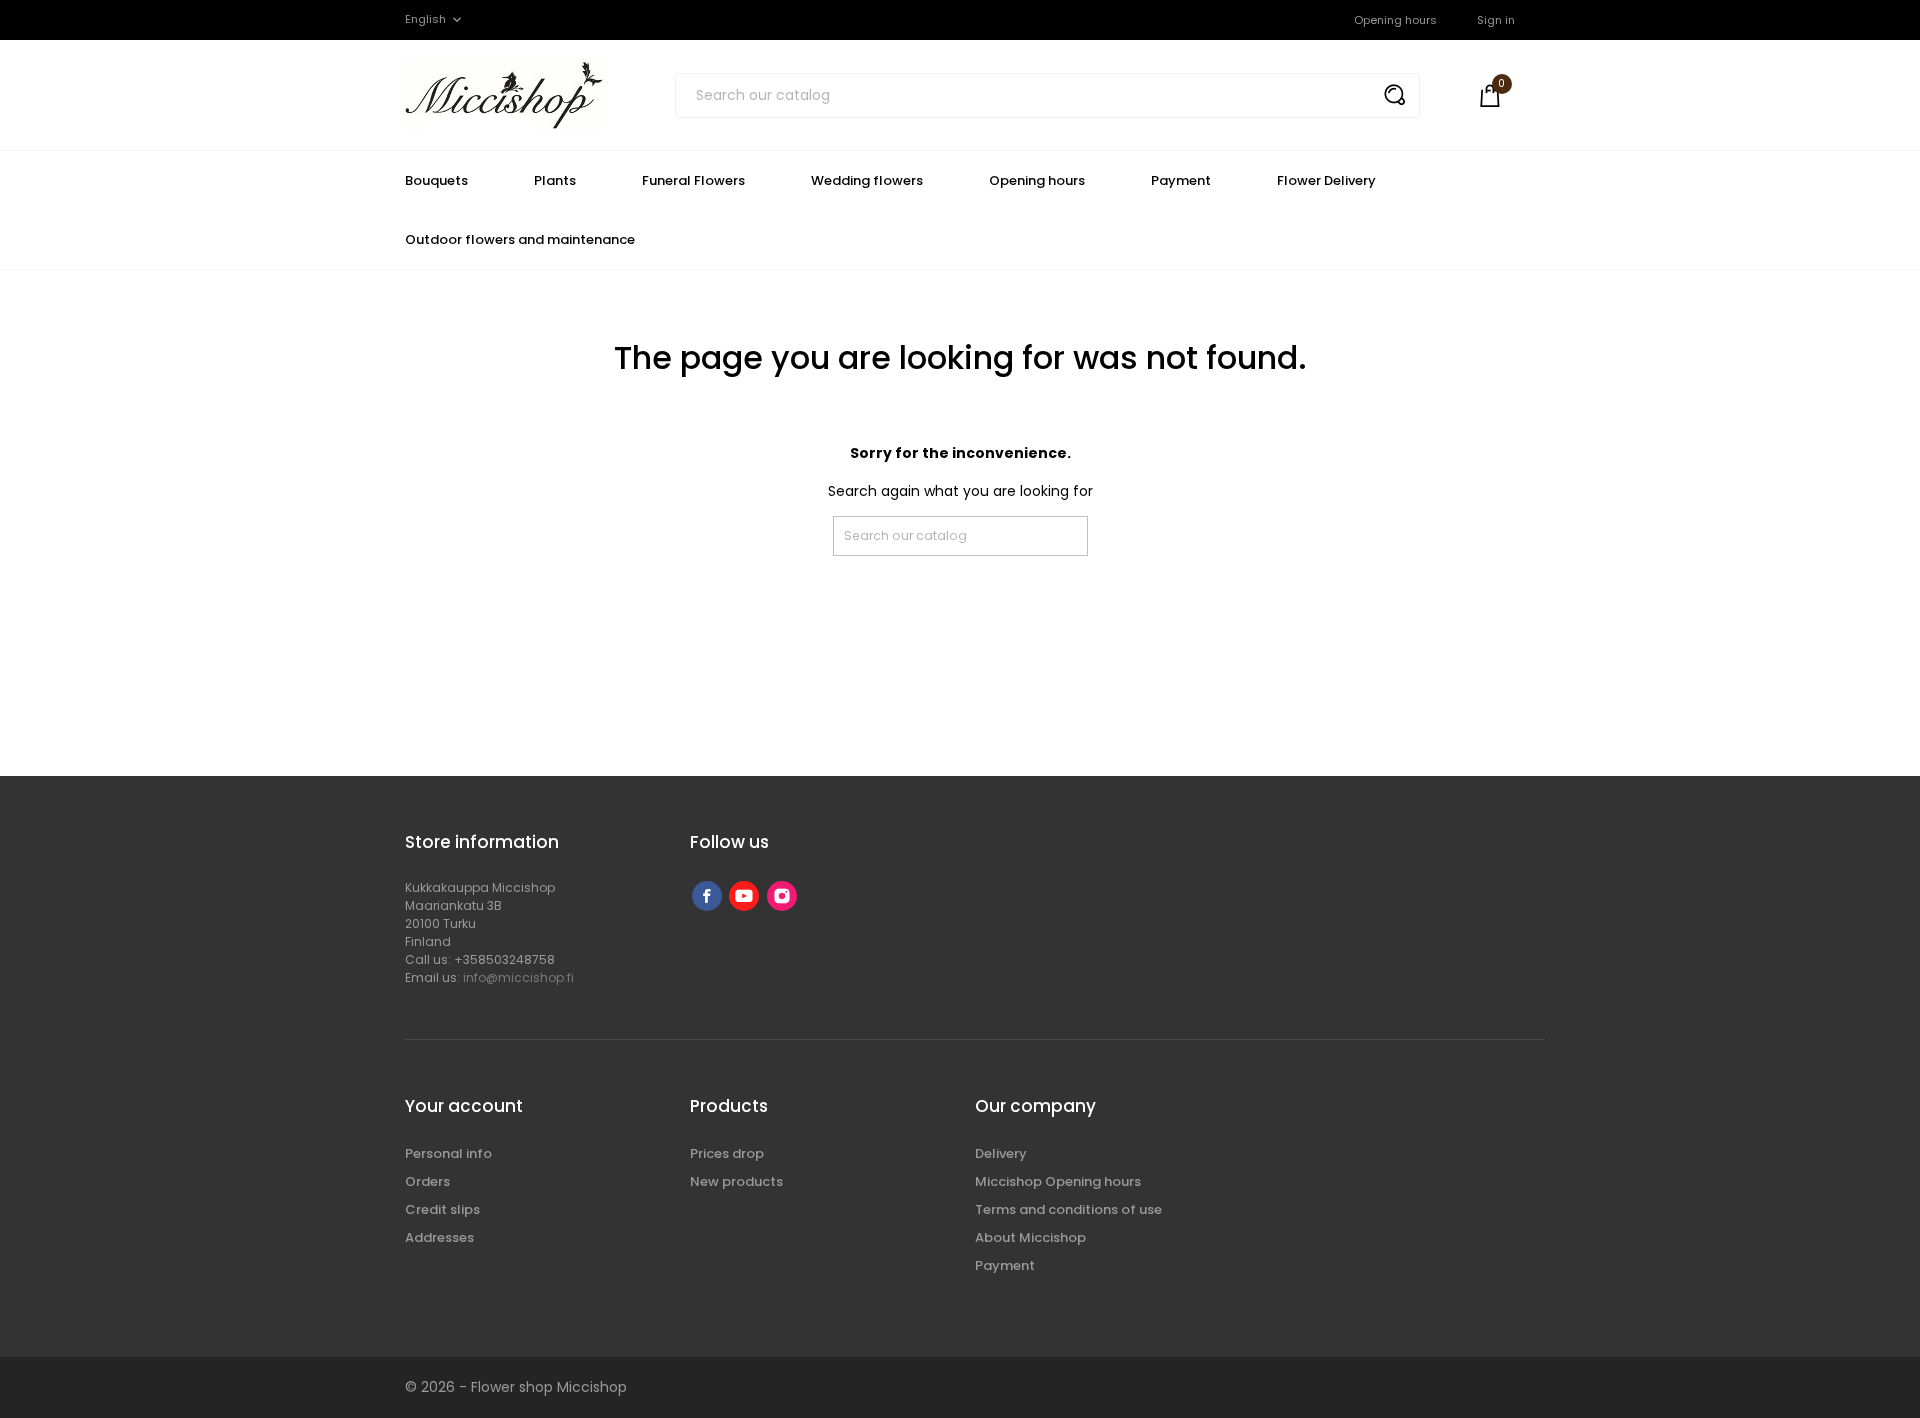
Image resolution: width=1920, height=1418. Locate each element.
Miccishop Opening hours (1058, 1181)
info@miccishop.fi (518, 977)
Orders (427, 1181)
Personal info (448, 1153)
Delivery (1001, 1153)
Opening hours (1395, 20)
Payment (1181, 180)
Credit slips (442, 1209)
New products (736, 1181)
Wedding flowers (867, 180)
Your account (464, 1106)
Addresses (439, 1237)
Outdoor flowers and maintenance (520, 239)
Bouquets (436, 180)
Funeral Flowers (693, 180)
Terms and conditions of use (1068, 1209)
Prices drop (727, 1153)
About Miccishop (1030, 1237)
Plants (555, 180)
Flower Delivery (1326, 180)
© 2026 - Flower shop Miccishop (516, 1387)
